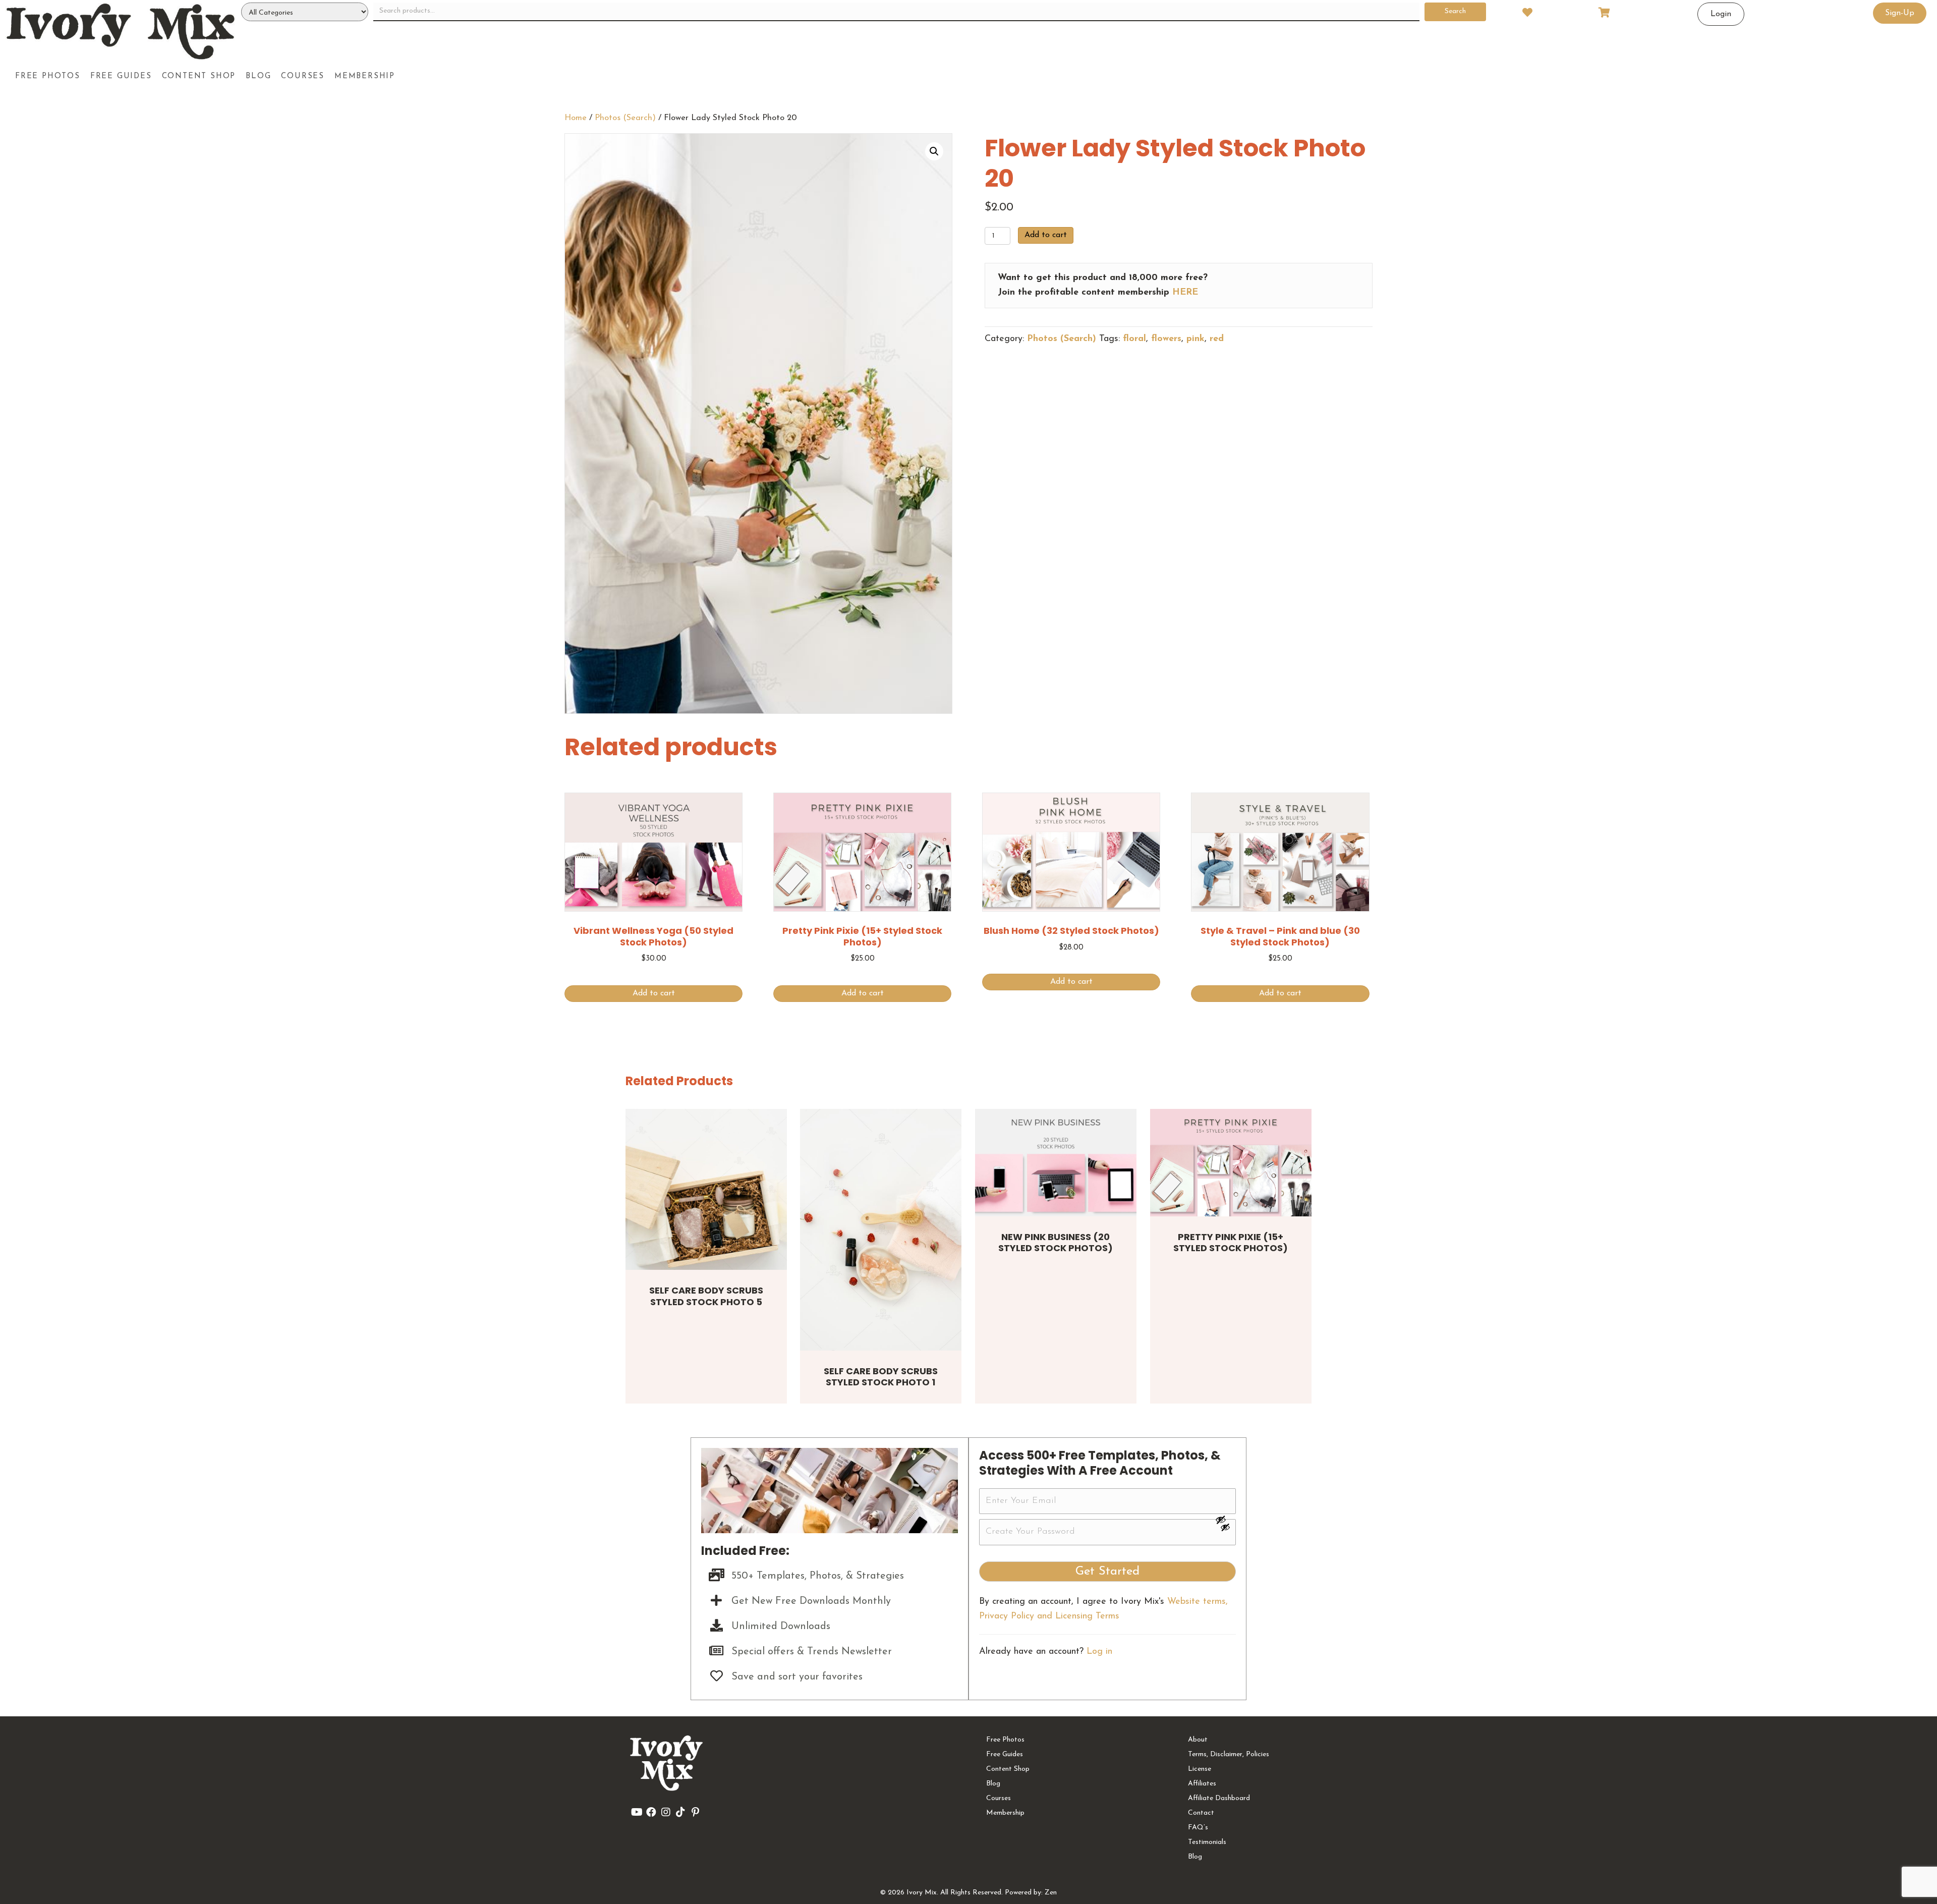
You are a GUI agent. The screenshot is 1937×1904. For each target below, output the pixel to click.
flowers (1166, 339)
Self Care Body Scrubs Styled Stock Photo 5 (706, 1296)
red (1217, 339)
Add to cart (1046, 235)
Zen (1051, 1893)
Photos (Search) (625, 118)
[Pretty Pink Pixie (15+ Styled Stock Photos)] (1231, 1163)
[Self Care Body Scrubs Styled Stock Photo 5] (706, 1190)
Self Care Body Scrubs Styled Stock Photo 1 (881, 1377)
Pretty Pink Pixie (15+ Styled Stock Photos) (1231, 1243)
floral (1134, 339)
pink (1195, 339)
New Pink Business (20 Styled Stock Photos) (1056, 1243)
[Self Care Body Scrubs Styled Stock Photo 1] (881, 1230)
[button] (934, 151)
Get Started (1107, 1572)
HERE (1185, 293)
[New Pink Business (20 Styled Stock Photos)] (1056, 1163)
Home (576, 118)
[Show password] (1225, 1520)
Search (1455, 11)
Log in (1099, 1652)
